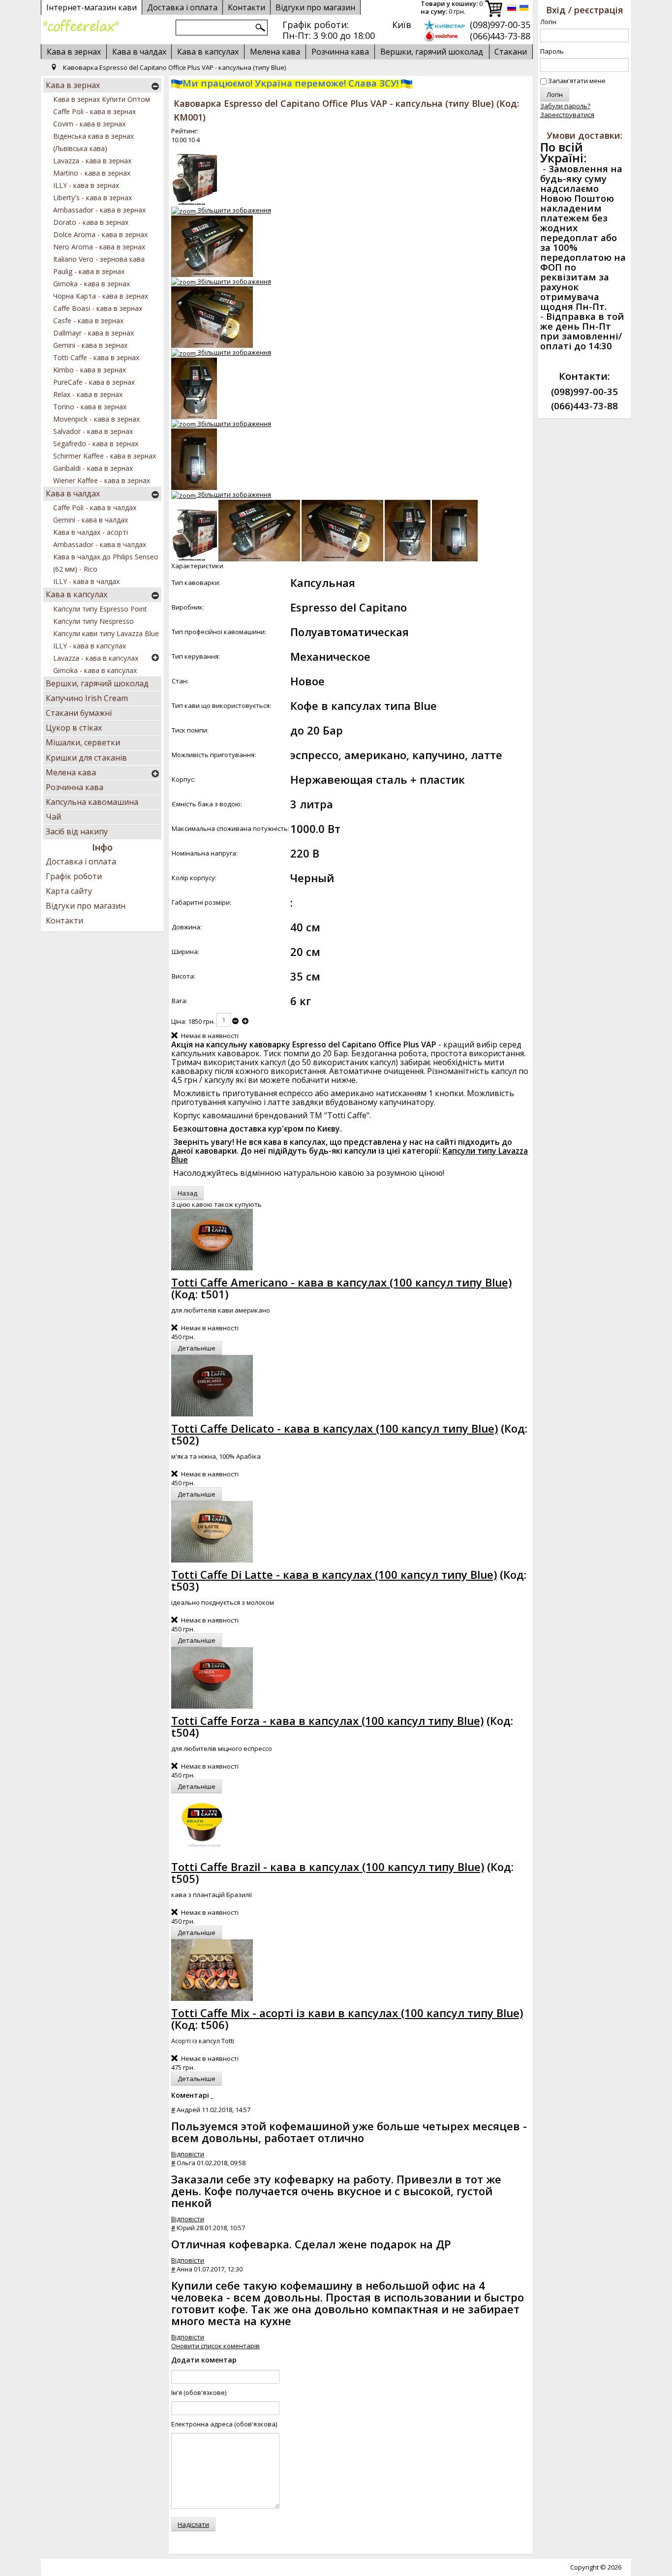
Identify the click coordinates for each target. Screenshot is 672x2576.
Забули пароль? (565, 106)
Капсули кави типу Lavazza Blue (106, 633)
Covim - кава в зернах (89, 124)
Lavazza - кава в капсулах (96, 658)
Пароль (552, 51)
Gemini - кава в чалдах (91, 520)
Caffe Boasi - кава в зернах (98, 308)
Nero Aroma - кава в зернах (99, 247)
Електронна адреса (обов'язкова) (224, 2424)
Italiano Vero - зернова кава (99, 259)
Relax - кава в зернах (88, 394)
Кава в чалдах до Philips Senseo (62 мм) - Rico (106, 563)
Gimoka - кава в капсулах (95, 670)
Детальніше (197, 1348)
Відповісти (188, 2154)
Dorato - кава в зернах (91, 222)
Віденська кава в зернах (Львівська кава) (93, 142)
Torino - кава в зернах (90, 407)
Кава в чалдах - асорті (91, 532)
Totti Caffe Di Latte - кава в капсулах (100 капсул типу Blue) (334, 1574)
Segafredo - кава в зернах (96, 444)
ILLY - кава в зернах (86, 185)
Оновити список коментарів (215, 2346)
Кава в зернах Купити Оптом (102, 99)
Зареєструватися (567, 115)
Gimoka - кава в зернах (92, 284)
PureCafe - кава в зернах (94, 382)
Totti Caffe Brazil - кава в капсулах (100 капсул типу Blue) (328, 1867)
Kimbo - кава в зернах (90, 370)
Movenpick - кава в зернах (96, 419)
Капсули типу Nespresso (93, 621)
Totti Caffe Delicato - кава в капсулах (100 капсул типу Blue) (335, 1428)
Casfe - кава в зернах (88, 321)
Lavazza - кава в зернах (92, 161)
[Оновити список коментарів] (212, 2095)
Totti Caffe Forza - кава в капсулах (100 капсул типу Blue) (327, 1720)
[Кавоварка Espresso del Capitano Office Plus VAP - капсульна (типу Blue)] (194, 531)
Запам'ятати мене (577, 81)
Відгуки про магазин (315, 7)
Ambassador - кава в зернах (99, 210)
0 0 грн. (452, 8)
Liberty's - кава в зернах (92, 198)
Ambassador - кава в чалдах (100, 544)
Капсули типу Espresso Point (100, 609)
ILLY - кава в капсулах (90, 646)
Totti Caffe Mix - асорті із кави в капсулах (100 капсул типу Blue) (347, 2013)
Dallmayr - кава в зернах (93, 333)
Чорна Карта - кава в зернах (101, 296)
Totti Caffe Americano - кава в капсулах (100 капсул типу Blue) (341, 1282)
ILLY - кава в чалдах (86, 581)
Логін (548, 22)
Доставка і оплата (81, 861)
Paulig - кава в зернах (89, 271)
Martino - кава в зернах (92, 173)
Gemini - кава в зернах (90, 345)
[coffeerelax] (81, 26)
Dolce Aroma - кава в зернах (100, 234)
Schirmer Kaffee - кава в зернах (105, 456)
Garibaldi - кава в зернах (93, 468)
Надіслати (193, 2524)
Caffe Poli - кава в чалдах (95, 507)
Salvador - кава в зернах (93, 431)
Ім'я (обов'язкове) (199, 2392)
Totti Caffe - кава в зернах (96, 357)
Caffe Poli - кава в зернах (94, 111)
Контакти (64, 920)
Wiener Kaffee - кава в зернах (102, 480)
